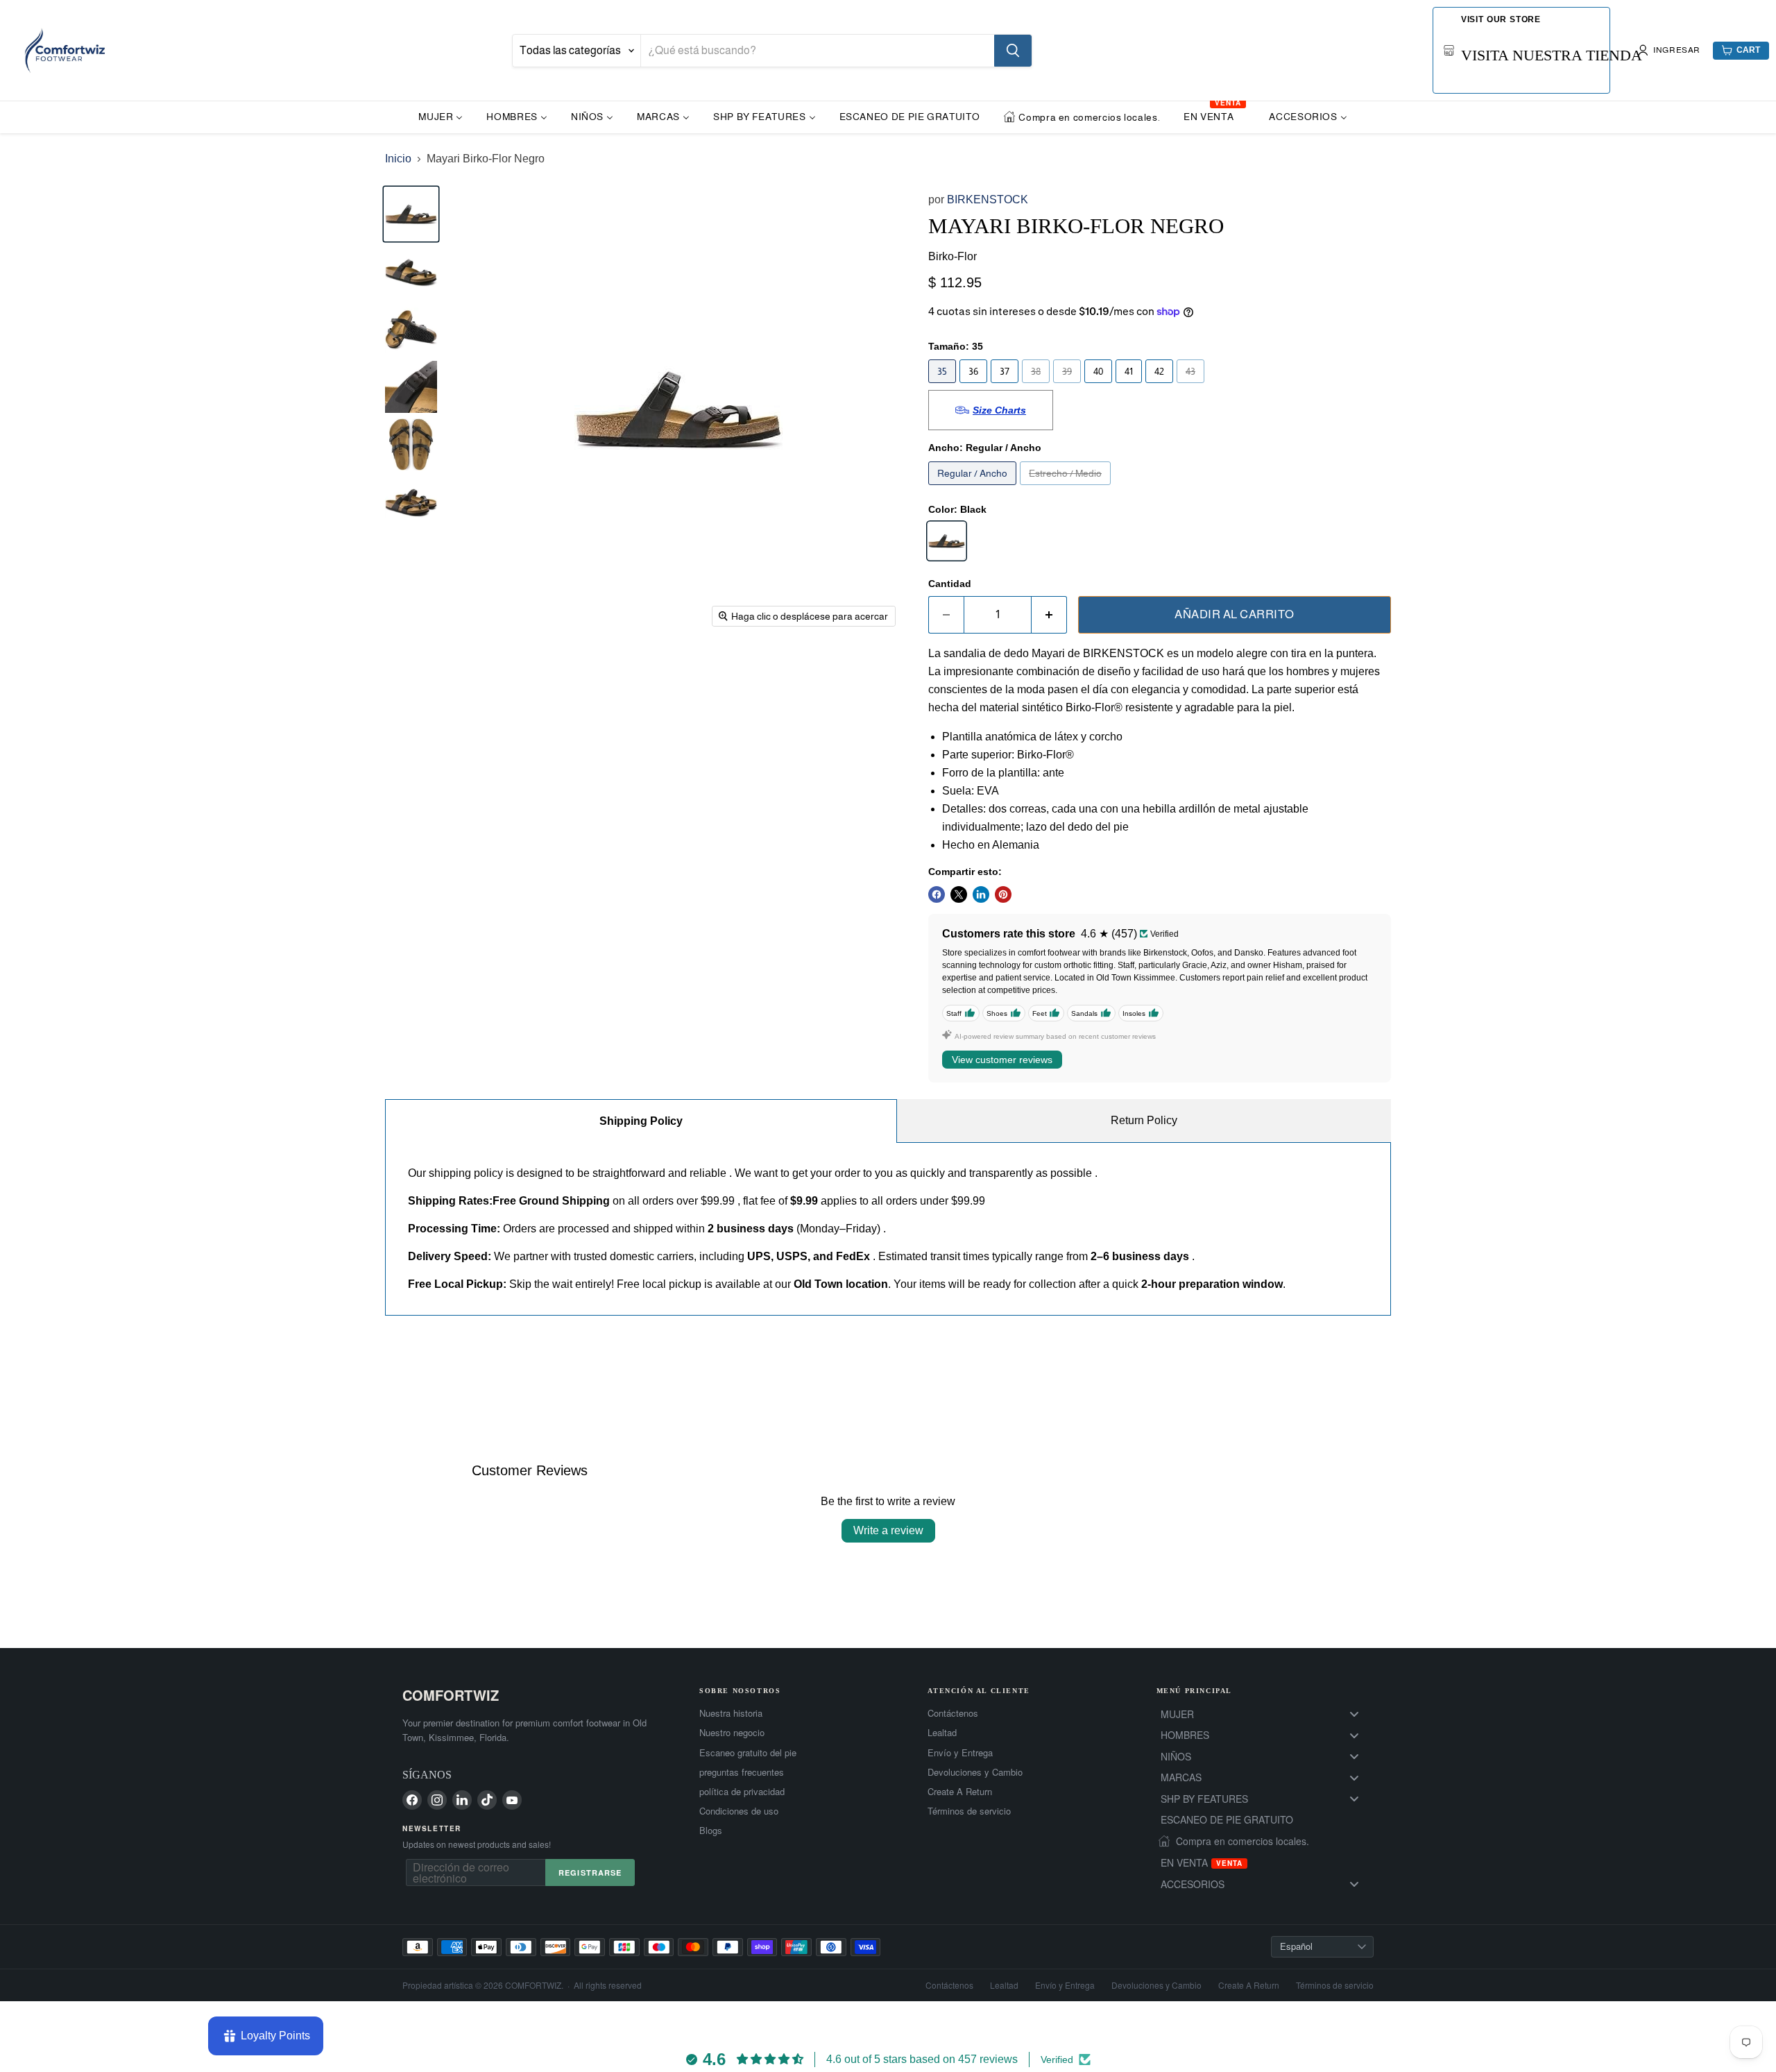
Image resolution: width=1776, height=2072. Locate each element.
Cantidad (950, 584)
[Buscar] (1013, 51)
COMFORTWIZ (451, 1695)
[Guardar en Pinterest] (1003, 894)
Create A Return (960, 1792)
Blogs (711, 1831)
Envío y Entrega (960, 1753)
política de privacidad (742, 1792)
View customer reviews (1002, 1060)
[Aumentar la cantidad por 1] (1049, 615)
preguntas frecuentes (742, 1772)
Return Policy (1144, 1120)
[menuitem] (441, 116)
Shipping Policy (641, 1121)
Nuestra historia (731, 1713)
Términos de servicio (969, 1811)
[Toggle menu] (1354, 1714)
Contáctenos (953, 1713)
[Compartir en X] (959, 894)
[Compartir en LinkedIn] (981, 894)
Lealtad (942, 1733)
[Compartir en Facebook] (937, 894)
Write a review (888, 1530)
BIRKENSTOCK (988, 199)
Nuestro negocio (732, 1733)
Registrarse (590, 1873)
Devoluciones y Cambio (975, 1772)
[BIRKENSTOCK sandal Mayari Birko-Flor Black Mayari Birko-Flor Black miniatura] (411, 214)
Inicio (398, 159)
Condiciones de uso (739, 1811)
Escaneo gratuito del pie (748, 1753)
